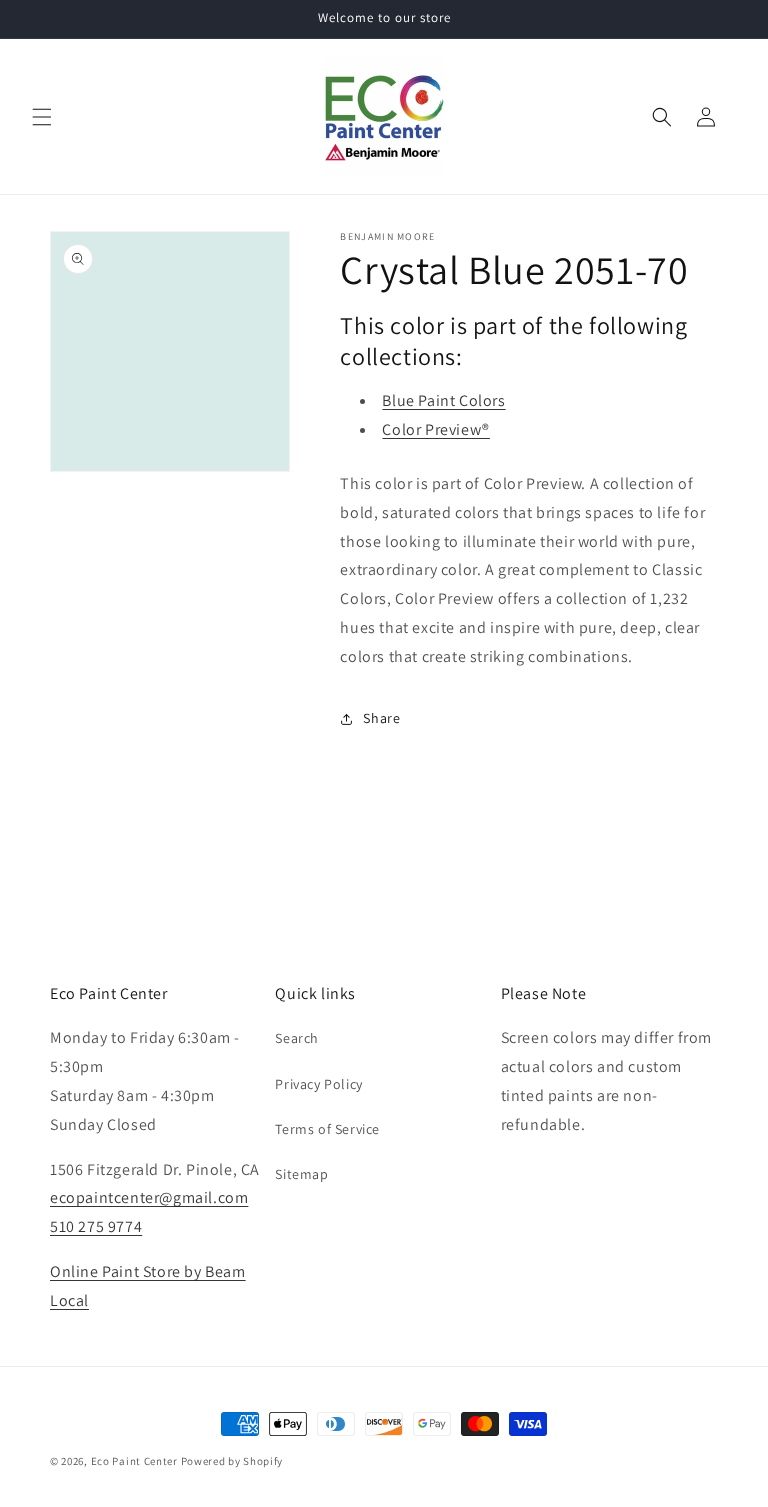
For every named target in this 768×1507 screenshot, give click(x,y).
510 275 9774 (96, 1226)
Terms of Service (327, 1129)
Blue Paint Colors (443, 400)
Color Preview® (435, 429)
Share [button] (381, 718)
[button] (42, 117)
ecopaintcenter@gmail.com (149, 1197)
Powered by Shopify (232, 1461)
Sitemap (301, 1174)
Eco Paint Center (134, 1461)
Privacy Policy (318, 1084)
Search (297, 1038)
